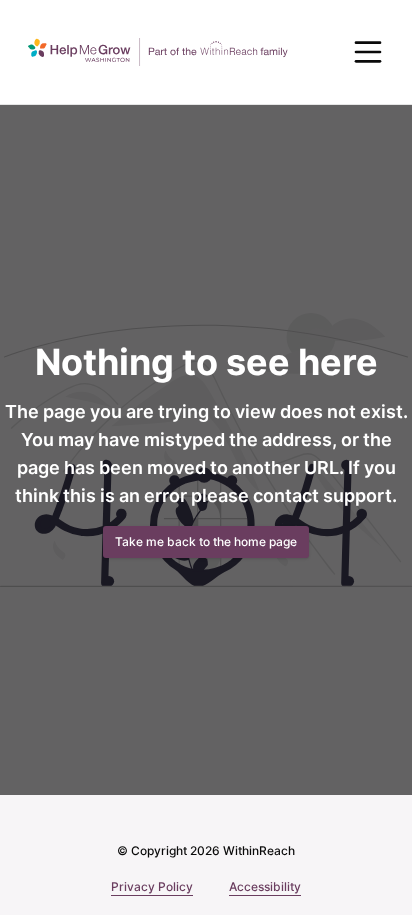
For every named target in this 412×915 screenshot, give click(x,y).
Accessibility (265, 886)
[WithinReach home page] (158, 52)
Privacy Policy (152, 886)
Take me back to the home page (206, 541)
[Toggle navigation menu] (368, 52)
